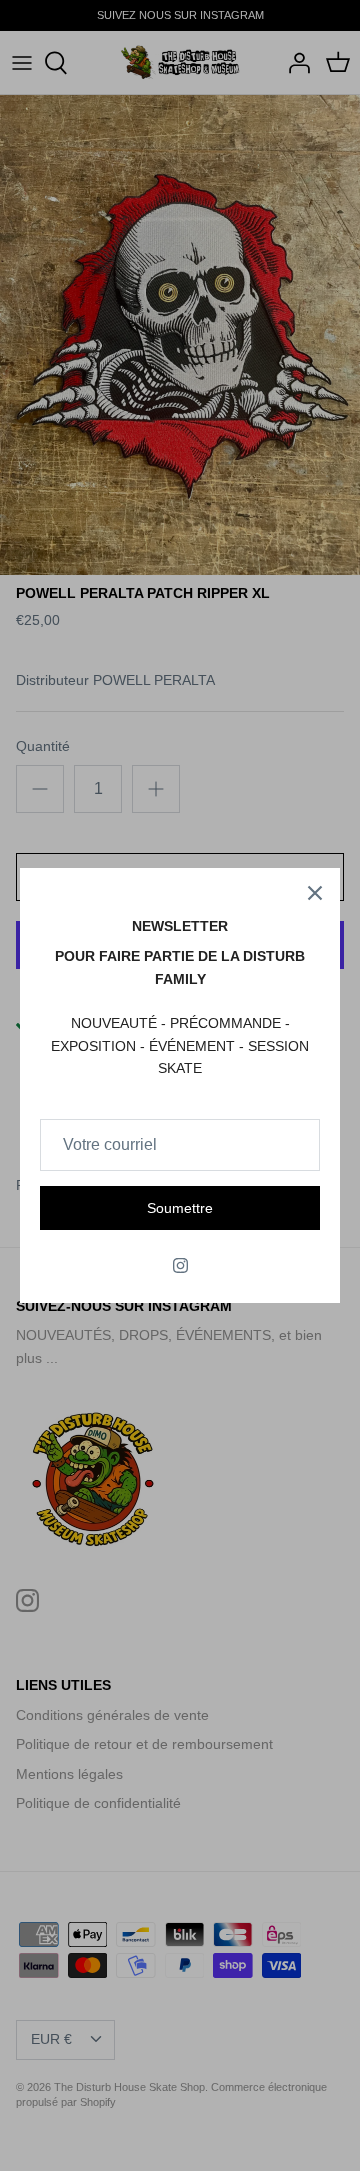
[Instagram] (180, 1265)
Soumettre (180, 1208)
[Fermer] (315, 893)
